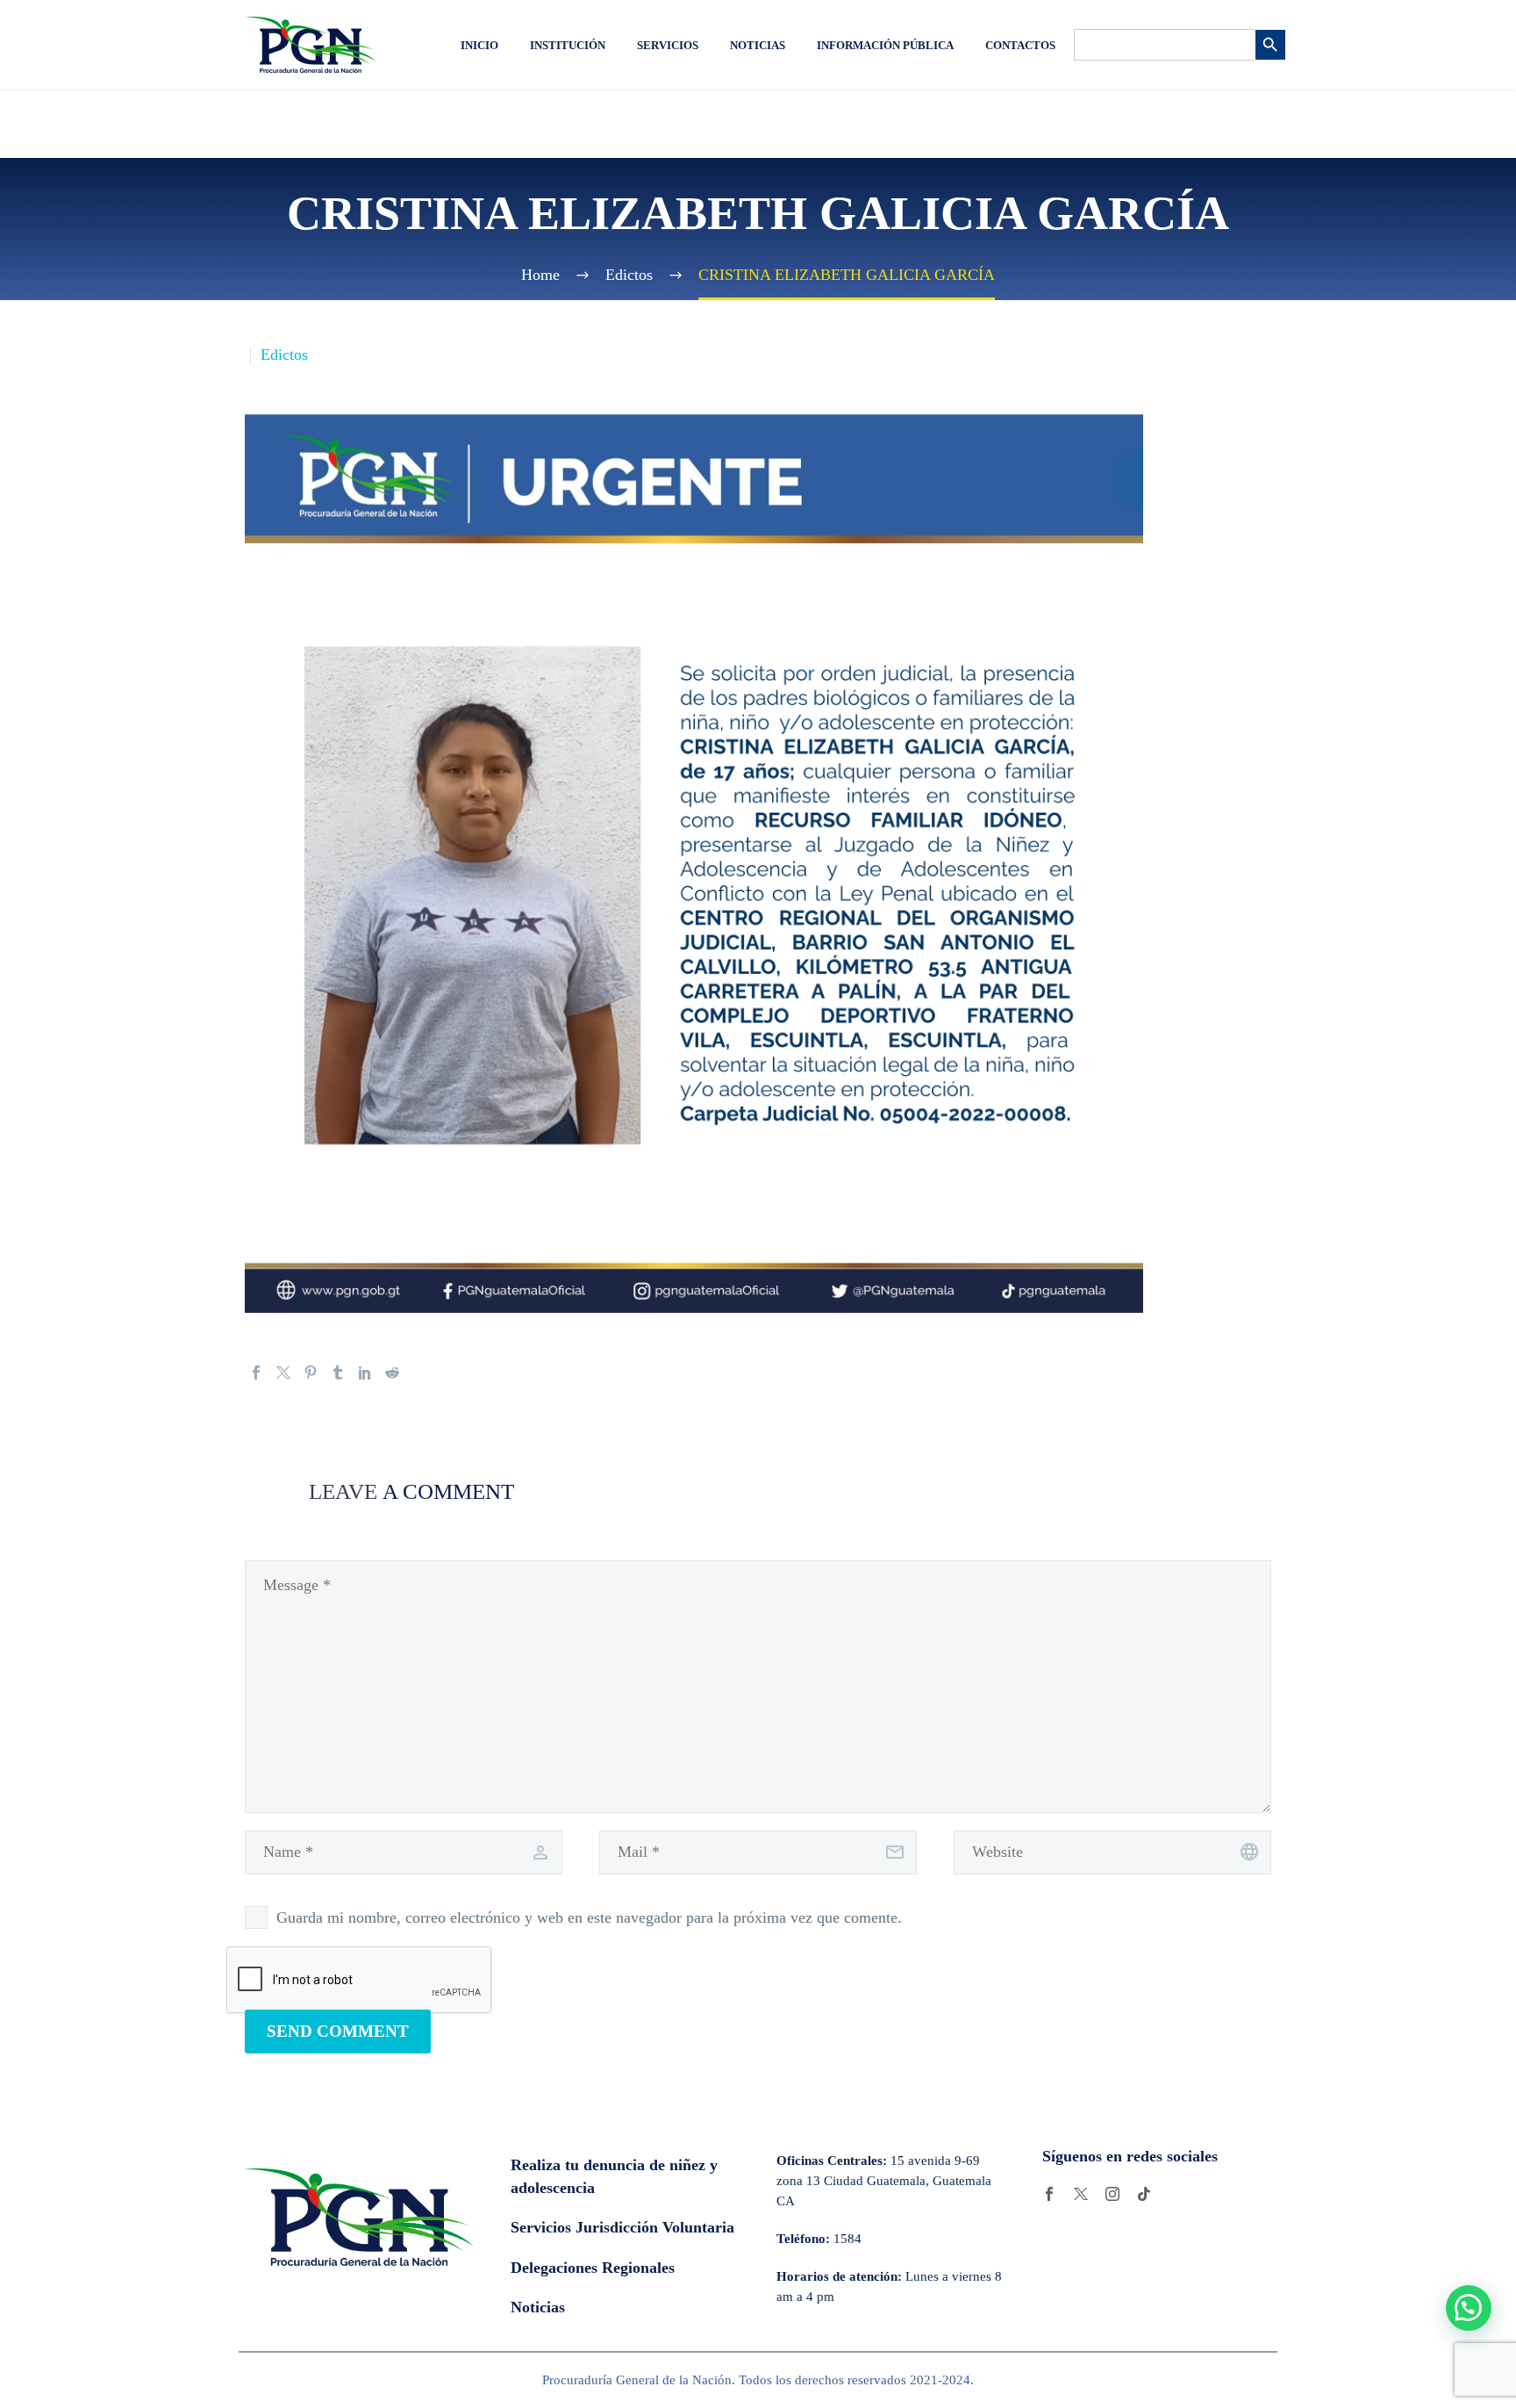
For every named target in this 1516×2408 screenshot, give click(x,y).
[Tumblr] (338, 1372)
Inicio (479, 45)
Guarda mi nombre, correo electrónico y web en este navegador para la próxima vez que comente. (589, 1917)
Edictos (284, 355)
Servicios (668, 45)
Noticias (758, 45)
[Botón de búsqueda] (1270, 45)
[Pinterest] (311, 1372)
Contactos (1020, 45)
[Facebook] (256, 1372)
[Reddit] (392, 1372)
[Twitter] (283, 1372)
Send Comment (338, 2031)
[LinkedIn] (365, 1372)
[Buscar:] (1164, 45)
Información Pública (885, 45)
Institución (568, 45)
